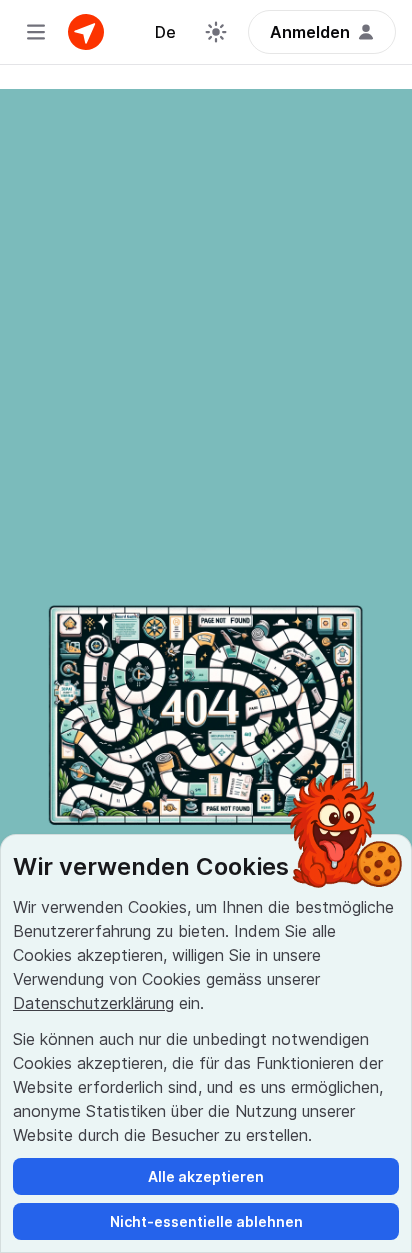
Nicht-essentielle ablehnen (206, 1221)
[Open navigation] (36, 32)
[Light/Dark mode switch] (216, 32)
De (165, 32)
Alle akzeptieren (206, 1176)
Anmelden (310, 32)
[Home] (86, 32)
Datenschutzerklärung (93, 1003)
